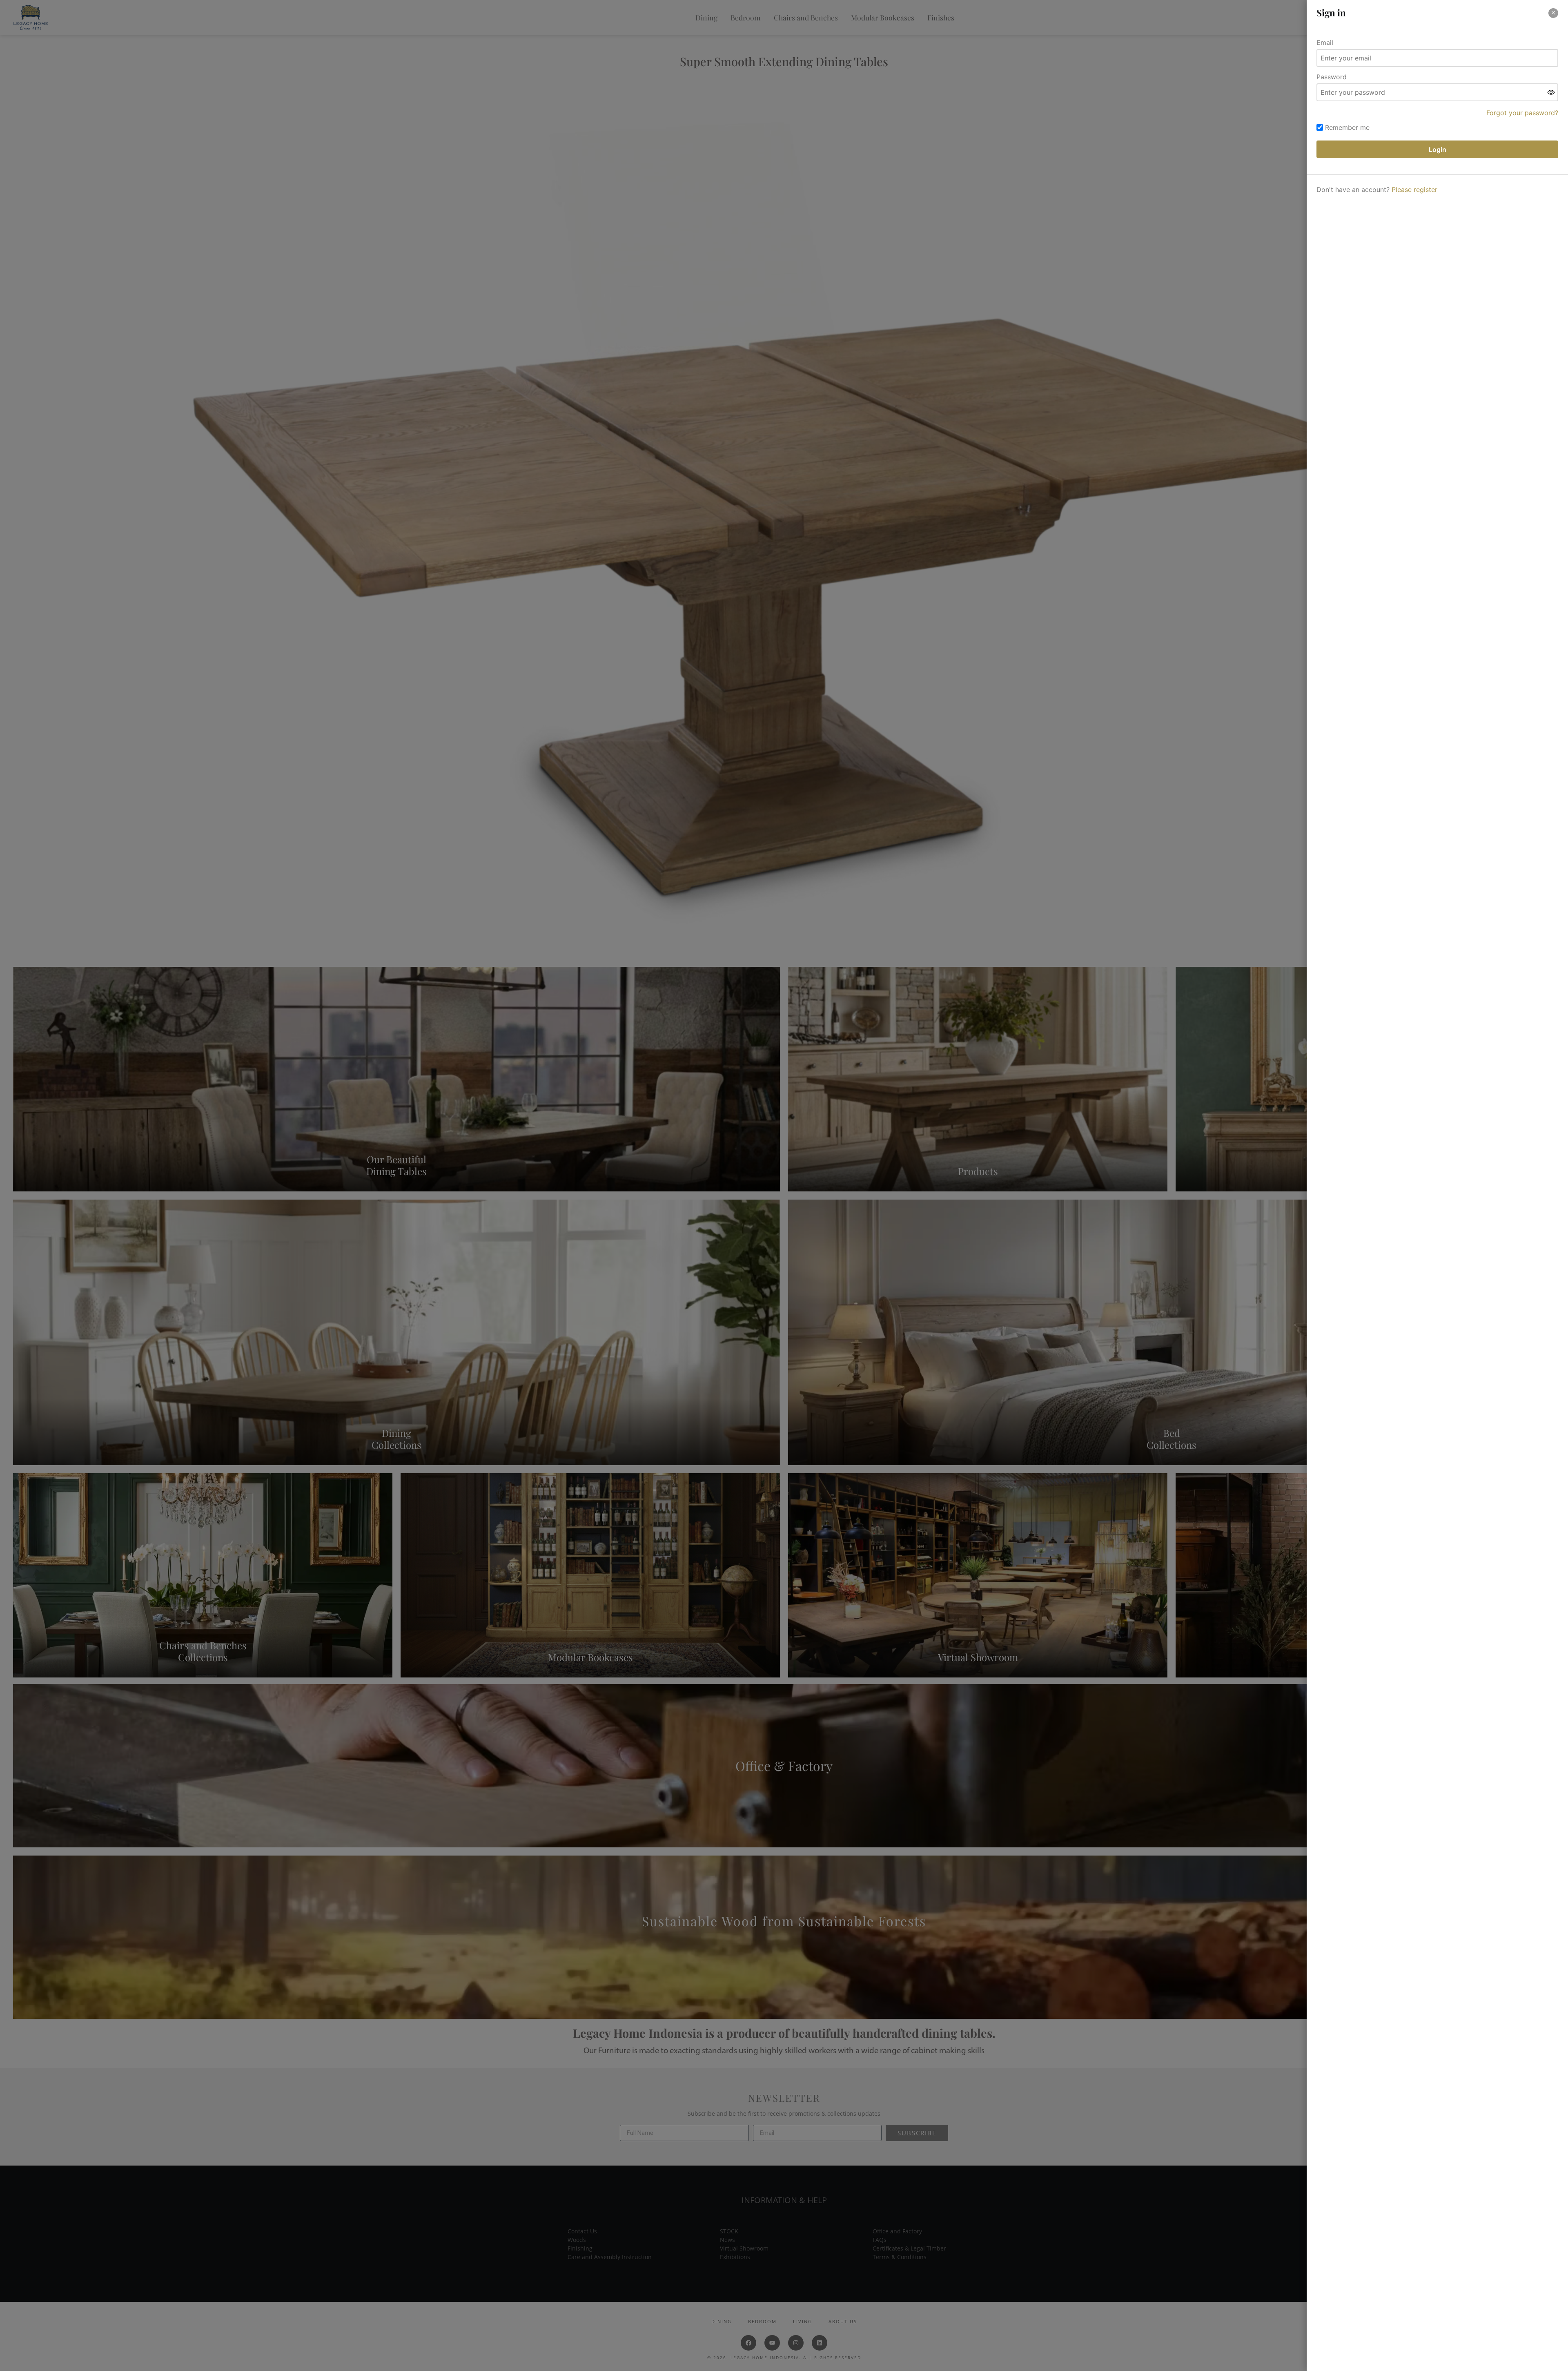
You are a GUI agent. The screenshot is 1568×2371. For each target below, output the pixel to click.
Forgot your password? (1522, 113)
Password (1332, 77)
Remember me (1347, 127)
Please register (1414, 190)
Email (1325, 42)
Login (1438, 149)
